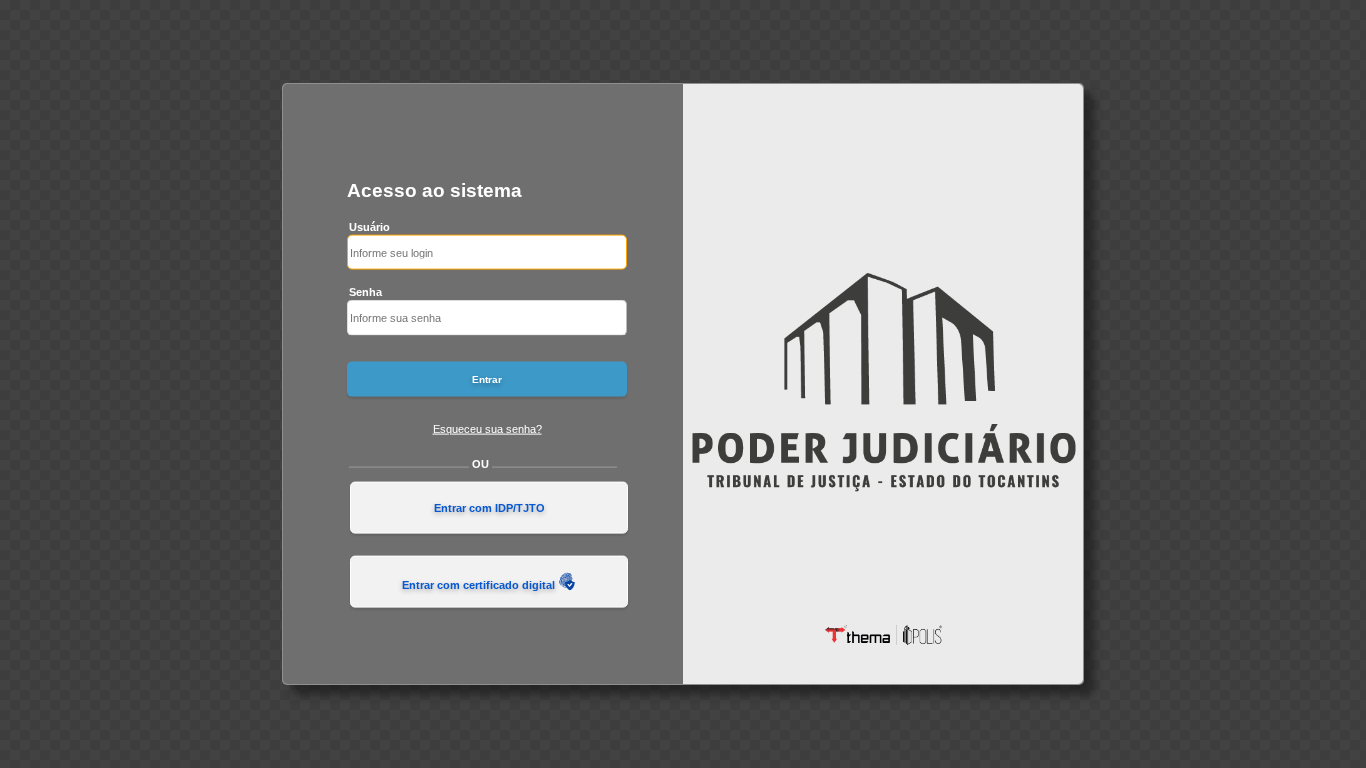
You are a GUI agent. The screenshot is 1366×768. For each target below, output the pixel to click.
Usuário (369, 226)
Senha (365, 292)
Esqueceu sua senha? (487, 428)
